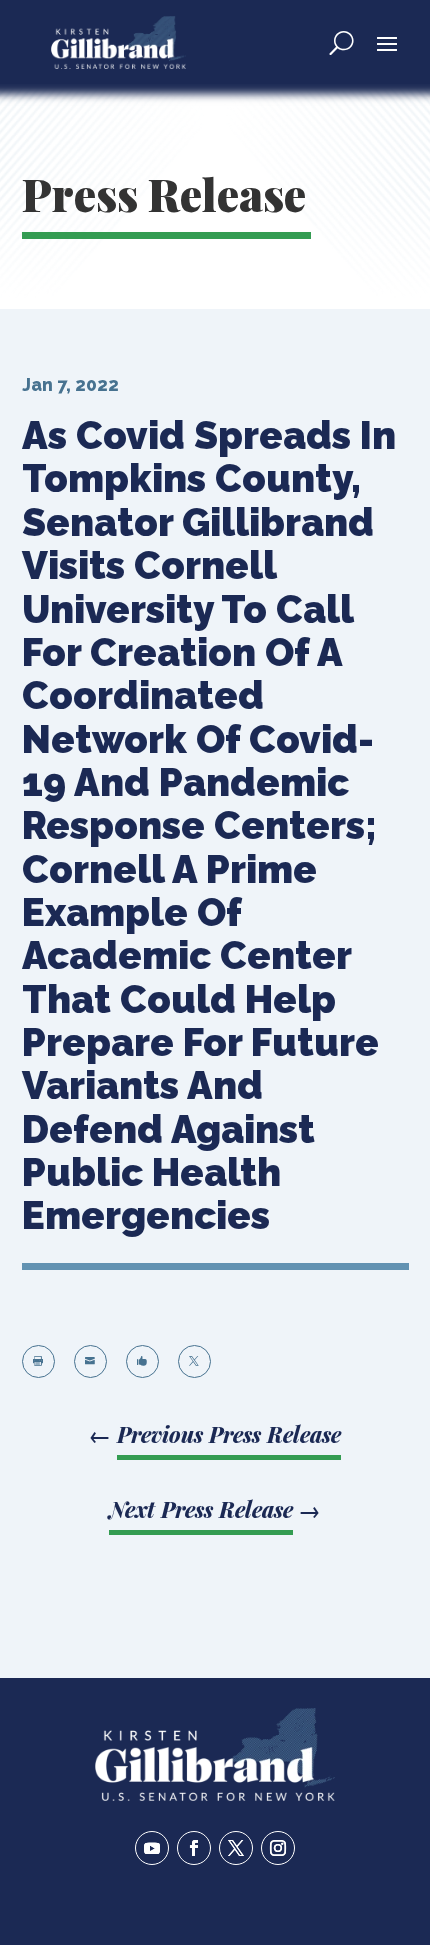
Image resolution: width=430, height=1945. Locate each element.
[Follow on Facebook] (194, 1848)
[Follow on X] (236, 1848)
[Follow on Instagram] (278, 1848)
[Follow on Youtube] (152, 1848)
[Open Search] (341, 42)
